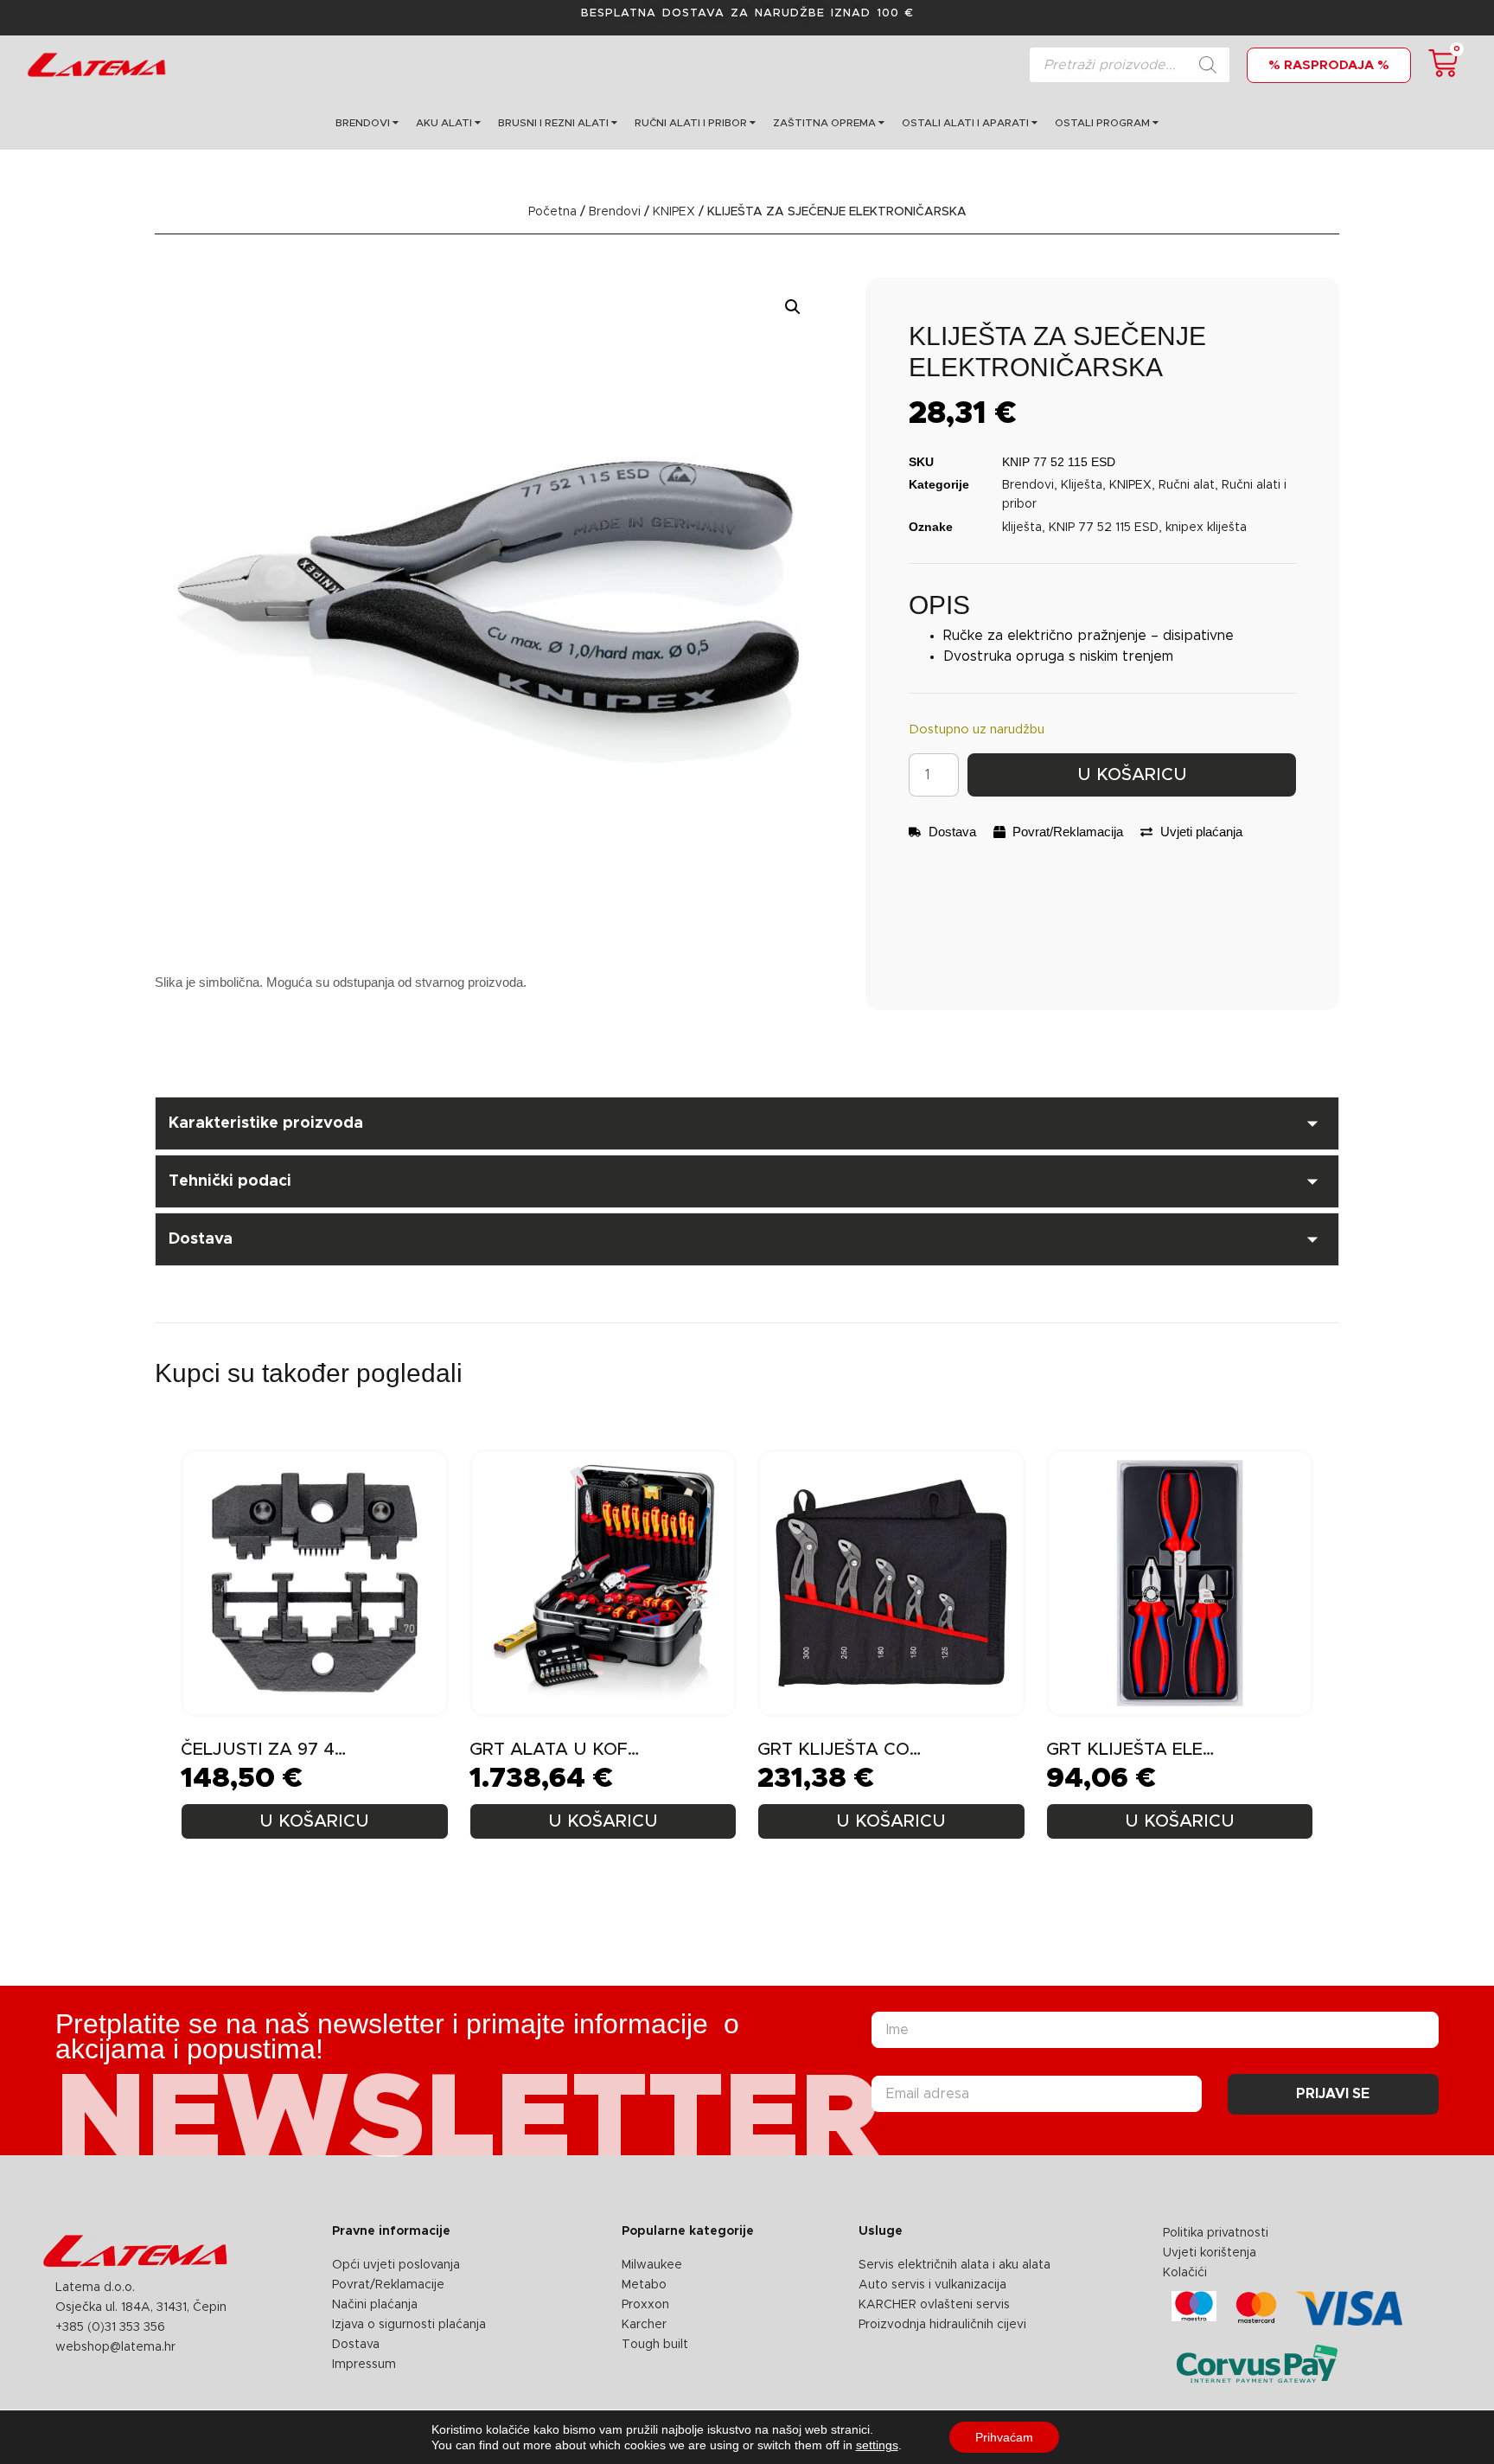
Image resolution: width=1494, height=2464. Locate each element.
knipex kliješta (1206, 528)
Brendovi (615, 212)
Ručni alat (1187, 485)
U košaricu (1132, 775)
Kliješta (1082, 485)
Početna (552, 212)
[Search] (1208, 65)
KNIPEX (674, 212)
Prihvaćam (1004, 2437)
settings (877, 2445)
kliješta (1022, 528)
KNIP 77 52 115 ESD (1104, 528)
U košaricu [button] (314, 1821)
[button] (793, 307)
